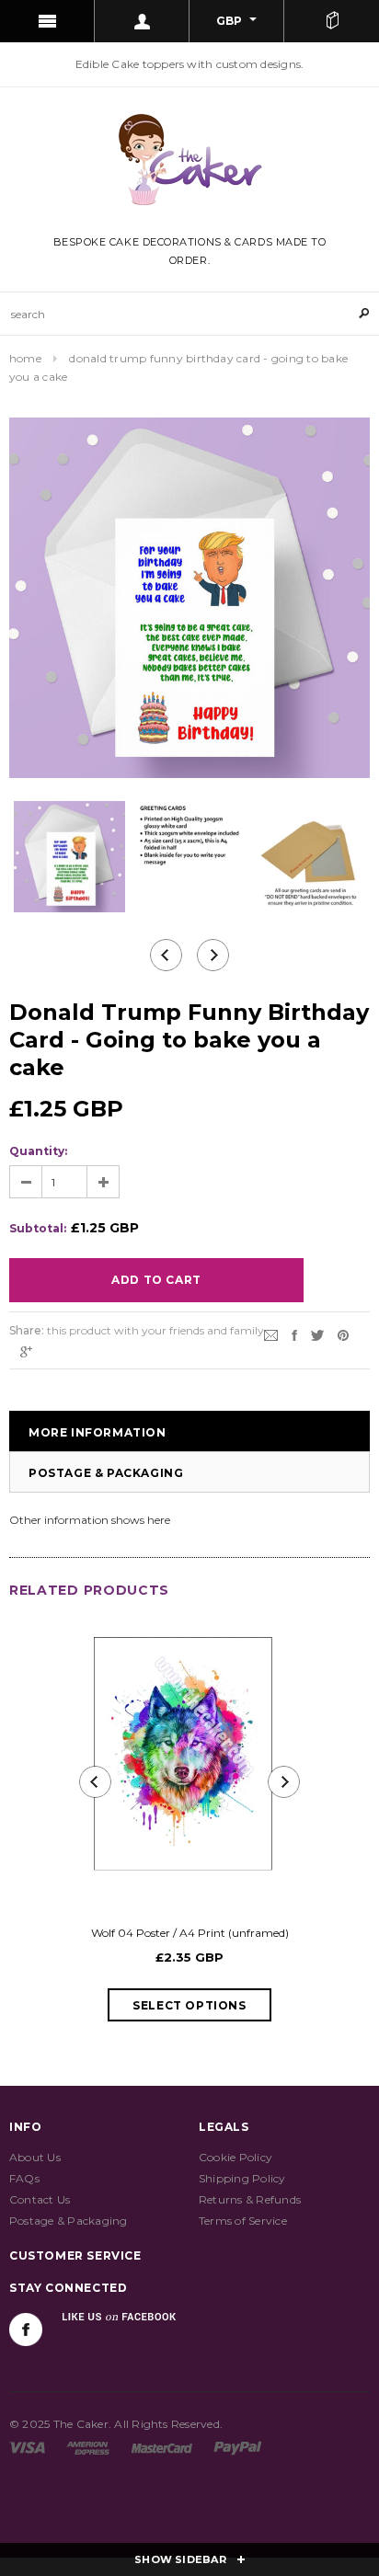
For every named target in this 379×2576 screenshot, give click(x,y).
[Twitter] (317, 1334)
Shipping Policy (242, 2178)
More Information (98, 1432)
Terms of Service (243, 2221)
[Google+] (26, 1351)
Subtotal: (38, 1228)
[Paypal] (238, 2447)
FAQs (24, 2178)
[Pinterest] (343, 1334)
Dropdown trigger (142, 21)
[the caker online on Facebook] (26, 2330)
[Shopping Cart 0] (332, 21)
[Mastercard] (162, 2447)
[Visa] (27, 2447)
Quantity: (38, 1151)
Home (25, 358)
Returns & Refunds (250, 2199)
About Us (35, 2157)
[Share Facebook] (294, 1334)
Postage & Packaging (106, 1473)
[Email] (271, 1334)
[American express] (88, 2447)
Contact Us (40, 2199)
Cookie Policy (235, 2157)
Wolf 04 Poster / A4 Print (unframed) (190, 1933)
